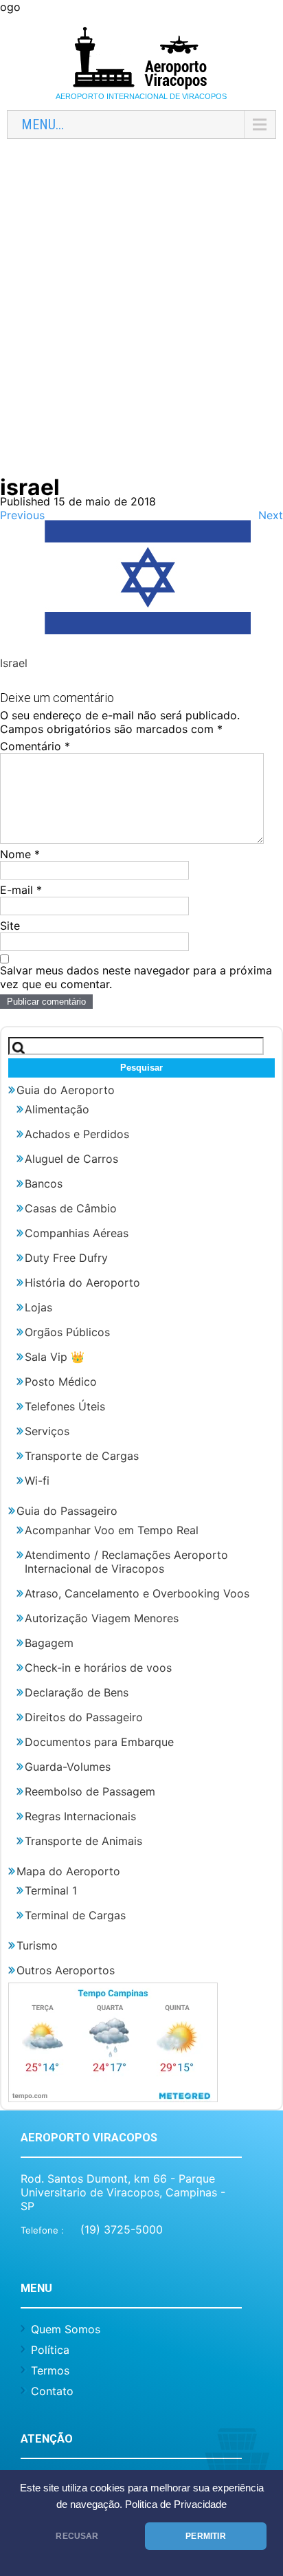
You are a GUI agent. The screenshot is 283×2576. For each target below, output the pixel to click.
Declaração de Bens (77, 1692)
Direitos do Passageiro (84, 1717)
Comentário (35, 746)
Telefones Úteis (65, 1406)
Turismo (37, 1945)
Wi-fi (37, 1481)
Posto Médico (61, 1382)
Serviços (47, 1431)
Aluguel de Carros (71, 1159)
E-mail (21, 890)
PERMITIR (205, 2536)
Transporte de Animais (83, 1841)
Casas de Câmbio (71, 1208)
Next (271, 515)
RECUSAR (77, 2536)
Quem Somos (66, 2329)
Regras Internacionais (80, 1816)
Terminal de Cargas (75, 1915)
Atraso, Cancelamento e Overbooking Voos (137, 1593)
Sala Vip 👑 (55, 1357)
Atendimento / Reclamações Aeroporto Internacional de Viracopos (126, 1562)
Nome (20, 854)
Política (50, 2350)
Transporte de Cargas (82, 1456)
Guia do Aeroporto (66, 1090)
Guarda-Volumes (68, 1767)
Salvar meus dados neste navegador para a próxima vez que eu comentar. (136, 977)
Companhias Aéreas (77, 1233)
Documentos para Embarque (99, 1742)
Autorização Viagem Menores (102, 1618)
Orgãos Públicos (67, 1332)
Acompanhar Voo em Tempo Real (112, 1530)
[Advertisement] (141, 315)
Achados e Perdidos (77, 1134)
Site (10, 926)
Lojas (38, 1307)
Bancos (44, 1183)
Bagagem (49, 1643)
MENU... (43, 124)
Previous (22, 515)
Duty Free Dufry (66, 1258)
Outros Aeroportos (66, 1970)
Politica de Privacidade (176, 2504)
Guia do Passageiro (67, 1511)
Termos (50, 2370)
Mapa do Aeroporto (68, 1871)
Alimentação (57, 1109)
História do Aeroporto (82, 1282)
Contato (52, 2391)
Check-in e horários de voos (98, 1668)
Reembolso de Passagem (90, 1791)
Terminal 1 (51, 1890)
